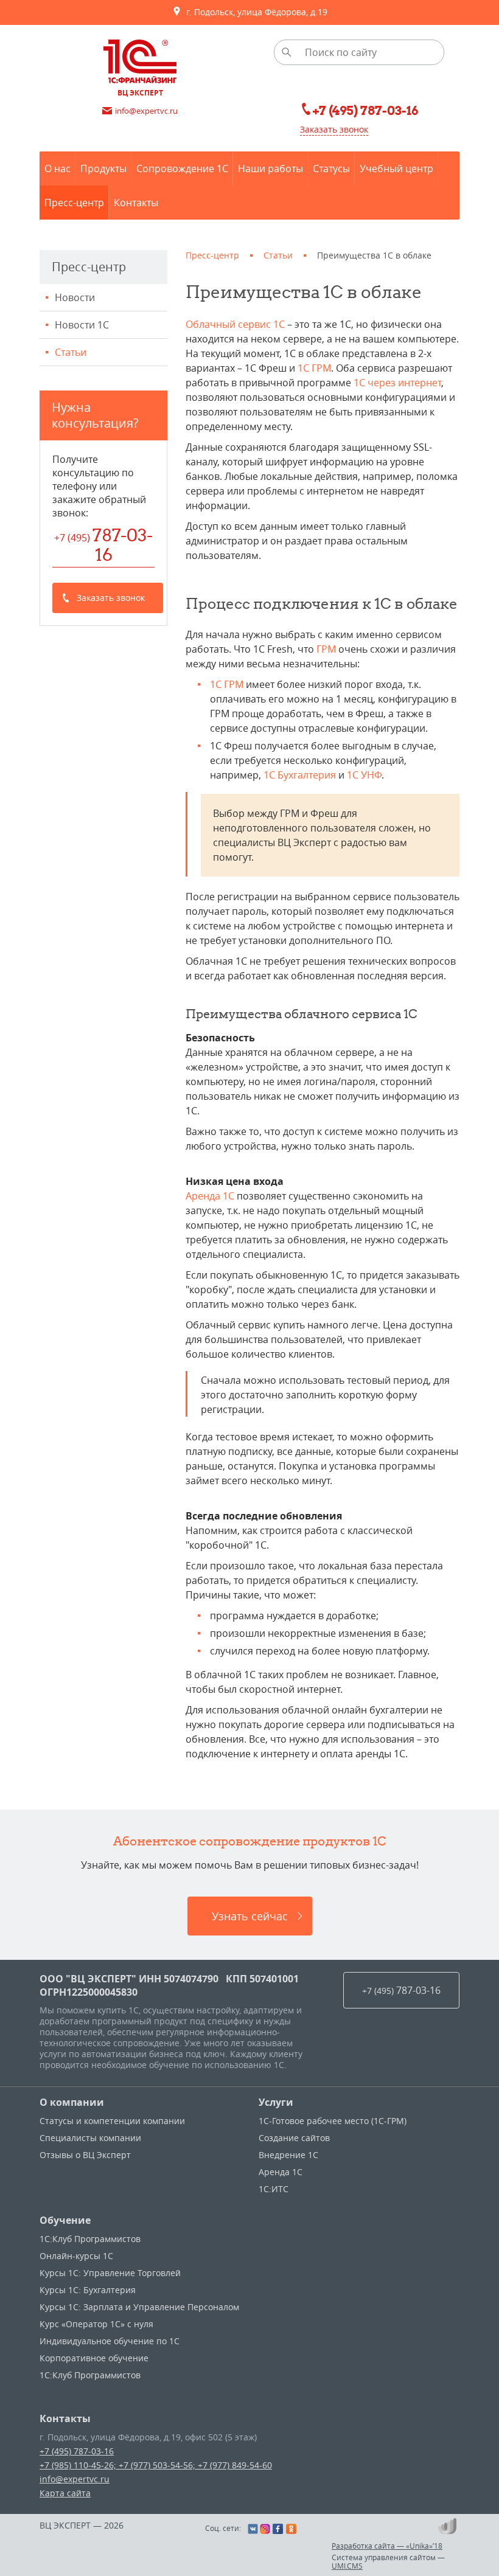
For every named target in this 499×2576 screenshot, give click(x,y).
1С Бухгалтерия (300, 775)
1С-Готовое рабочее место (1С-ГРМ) (333, 2121)
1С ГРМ (314, 368)
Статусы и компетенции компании (112, 2121)
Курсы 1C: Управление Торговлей (110, 2273)
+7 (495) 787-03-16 (77, 2451)
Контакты (65, 2418)
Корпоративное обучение (94, 2358)
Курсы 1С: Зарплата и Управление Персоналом (139, 2307)
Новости (75, 297)
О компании (72, 2102)
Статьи (71, 352)
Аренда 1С (210, 1196)
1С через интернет (397, 383)
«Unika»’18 (424, 2546)
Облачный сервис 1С (235, 324)
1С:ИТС (274, 2189)
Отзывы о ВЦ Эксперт (85, 2155)
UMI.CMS (347, 2566)
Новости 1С (82, 325)
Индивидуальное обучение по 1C (110, 2341)
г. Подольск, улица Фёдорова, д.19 (254, 12)
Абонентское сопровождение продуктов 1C (250, 1841)
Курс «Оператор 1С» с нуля (96, 2324)
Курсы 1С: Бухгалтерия (88, 2290)
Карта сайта (65, 2493)
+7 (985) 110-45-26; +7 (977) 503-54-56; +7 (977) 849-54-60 (156, 2465)
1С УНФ (364, 775)
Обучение (65, 2220)
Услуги (276, 2102)
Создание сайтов (294, 2138)
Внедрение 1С (288, 2155)
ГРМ (326, 649)
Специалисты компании (90, 2138)
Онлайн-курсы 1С (76, 2256)
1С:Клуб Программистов (90, 2239)
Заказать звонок (334, 129)
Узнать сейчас (250, 1916)
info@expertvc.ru (75, 2479)
